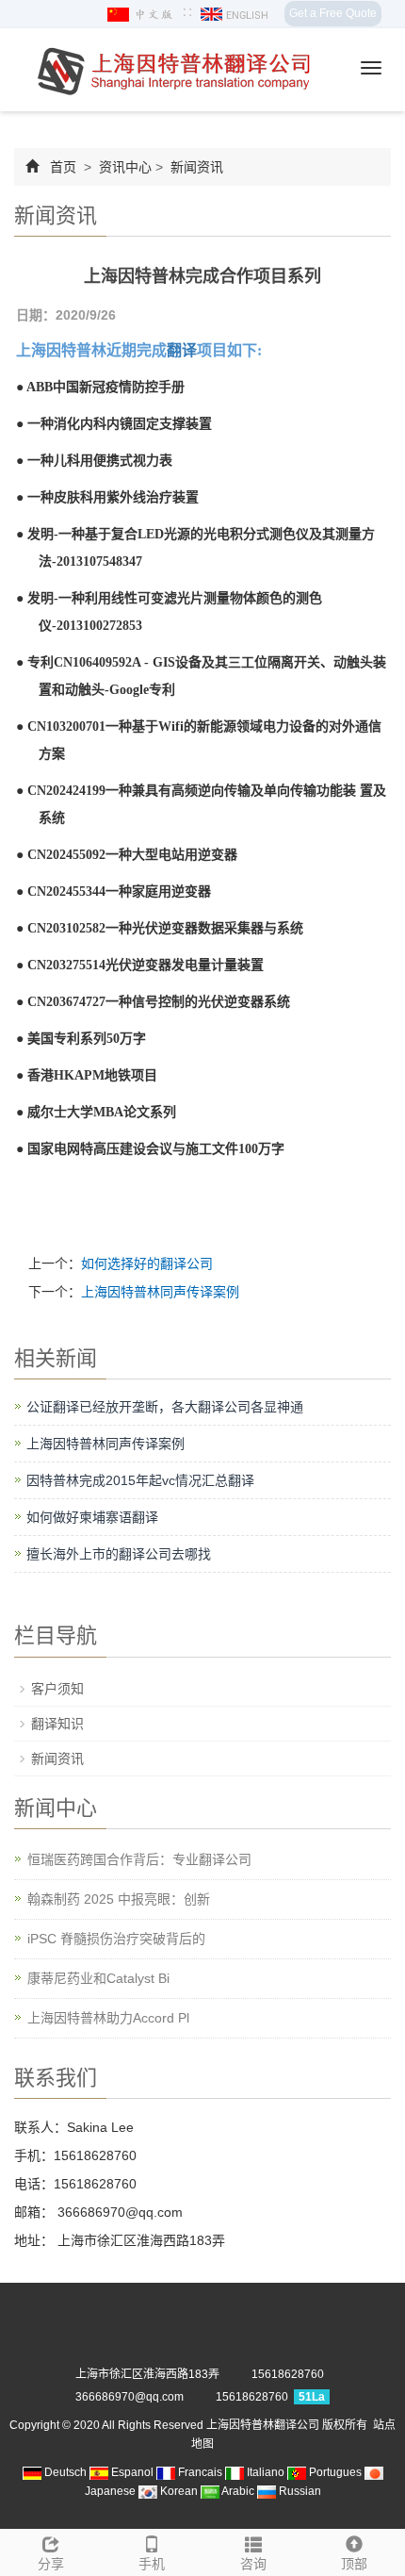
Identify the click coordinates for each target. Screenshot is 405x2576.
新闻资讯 (195, 167)
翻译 (182, 350)
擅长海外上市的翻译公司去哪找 (119, 1554)
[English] (235, 14)
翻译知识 (57, 1724)
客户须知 (57, 1689)
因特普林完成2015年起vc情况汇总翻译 (140, 1480)
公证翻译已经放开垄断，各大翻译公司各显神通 (165, 1407)
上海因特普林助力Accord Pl (108, 2018)
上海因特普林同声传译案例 (160, 1292)
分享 (51, 2564)
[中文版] (142, 14)
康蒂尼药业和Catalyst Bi (98, 1978)
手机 (152, 2564)
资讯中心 (125, 167)
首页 (63, 167)
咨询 (253, 2564)
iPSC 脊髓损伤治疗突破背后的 (116, 1939)
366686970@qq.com (118, 2212)
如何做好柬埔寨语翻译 (92, 1517)
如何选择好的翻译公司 (147, 1263)
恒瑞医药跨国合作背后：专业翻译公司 (139, 1859)
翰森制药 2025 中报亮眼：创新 (119, 1899)
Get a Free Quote (333, 13)
